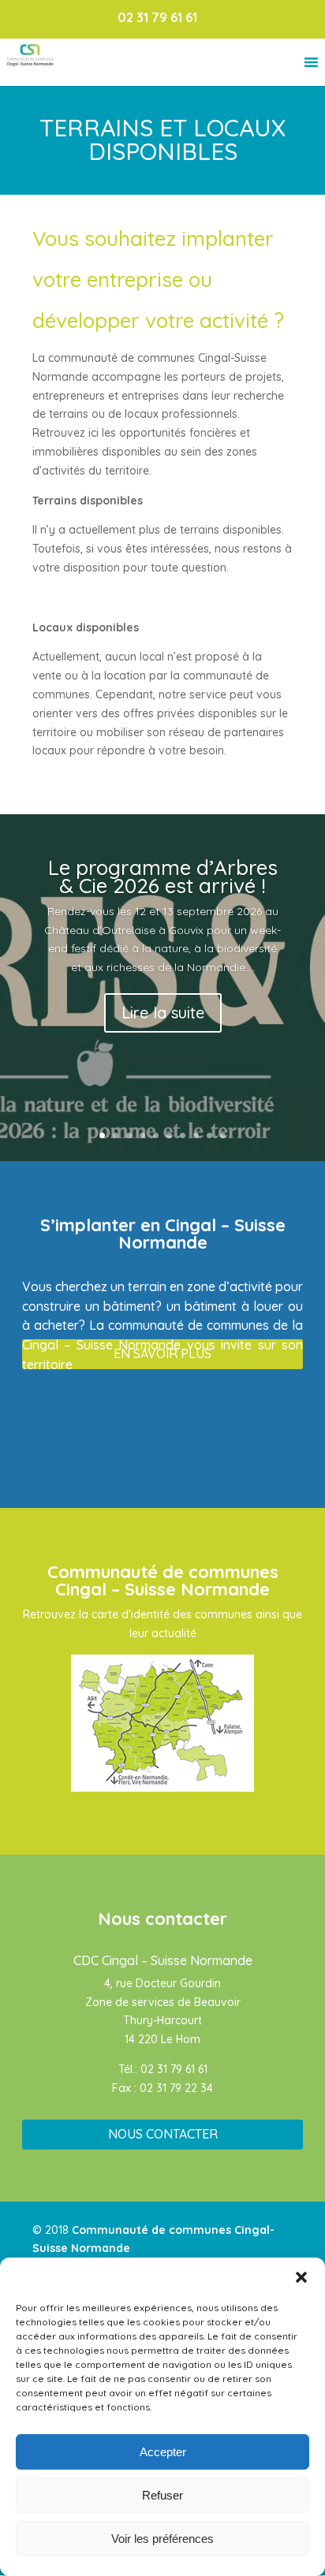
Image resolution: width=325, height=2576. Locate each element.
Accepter (163, 2452)
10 (223, 1135)
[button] (301, 2277)
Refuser (162, 2495)
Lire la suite (163, 1013)
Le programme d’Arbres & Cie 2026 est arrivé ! (163, 877)
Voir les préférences (162, 2539)
